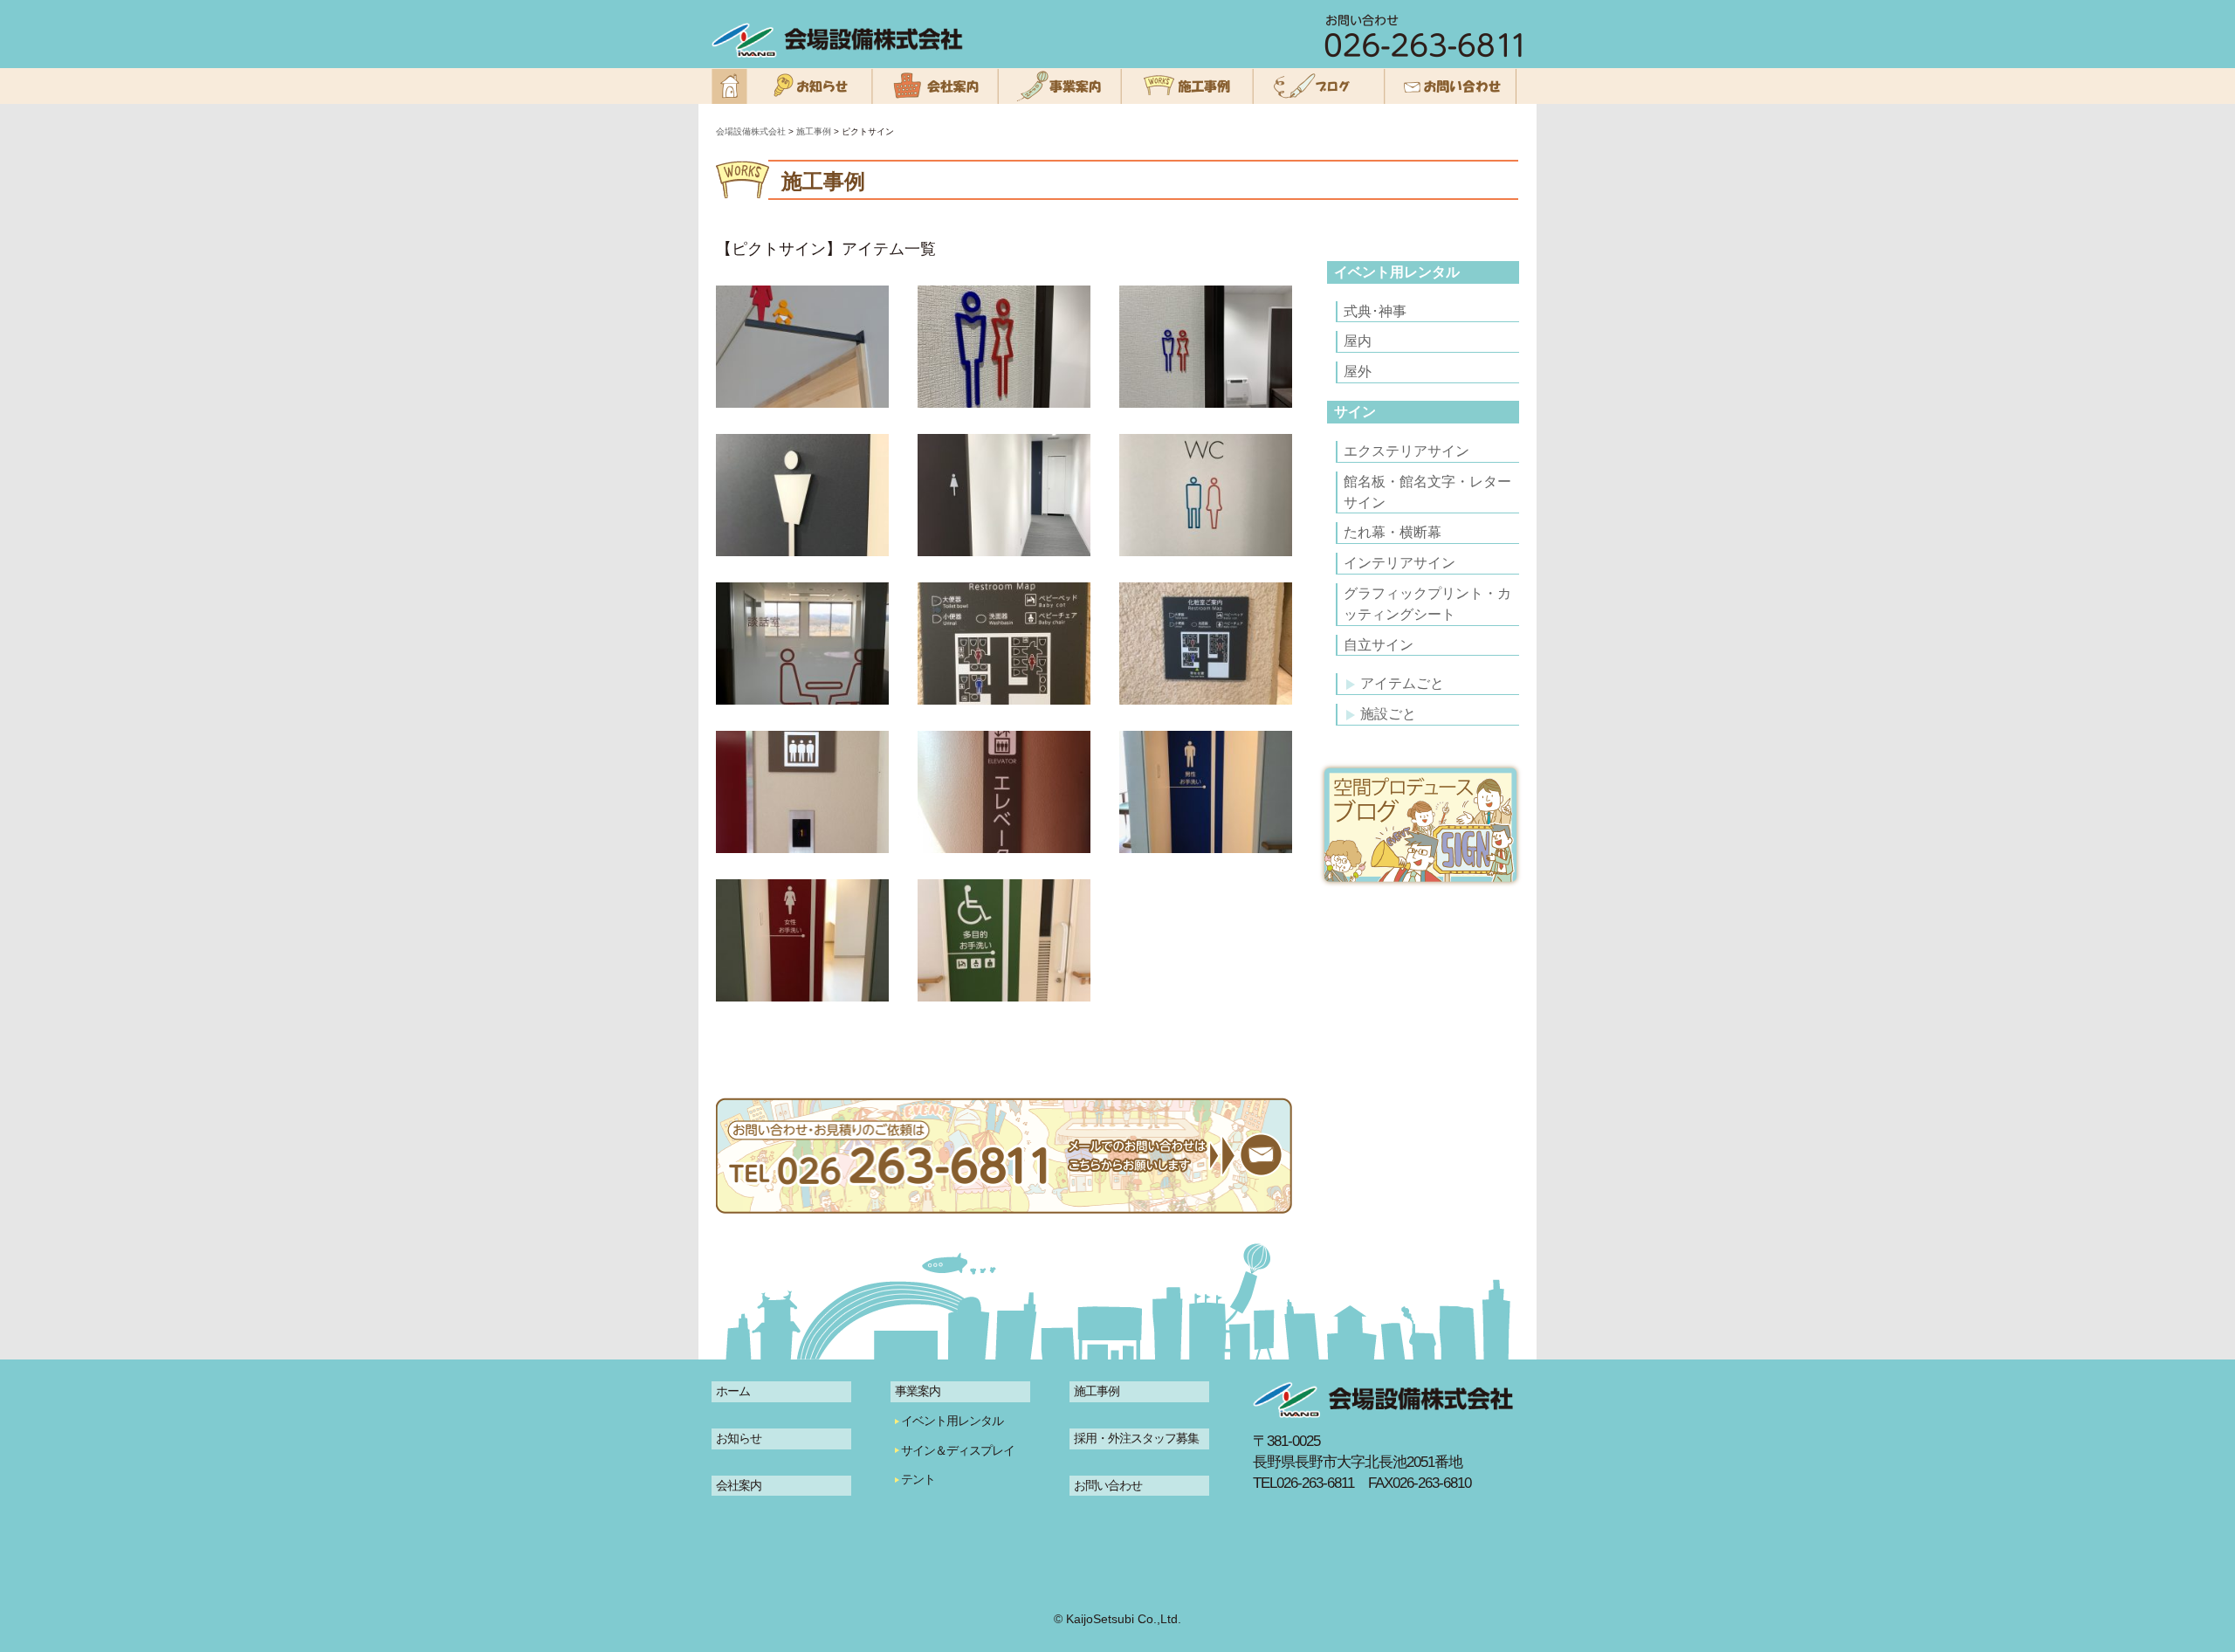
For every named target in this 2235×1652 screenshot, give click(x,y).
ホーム (733, 1391)
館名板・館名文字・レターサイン (1427, 492)
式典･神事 (1375, 311)
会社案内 (739, 1485)
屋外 (1358, 372)
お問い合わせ (1108, 1485)
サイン (1355, 412)
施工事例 (1097, 1391)
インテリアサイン (1399, 563)
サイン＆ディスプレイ (958, 1450)
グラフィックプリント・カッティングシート (1427, 604)
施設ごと (1388, 714)
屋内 (1358, 341)
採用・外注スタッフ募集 (1136, 1438)
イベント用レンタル (1397, 272)
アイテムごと (1402, 683)
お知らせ (739, 1438)
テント (918, 1479)
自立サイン (1379, 645)
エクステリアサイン (1406, 451)
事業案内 (918, 1391)
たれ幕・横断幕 (1393, 532)
